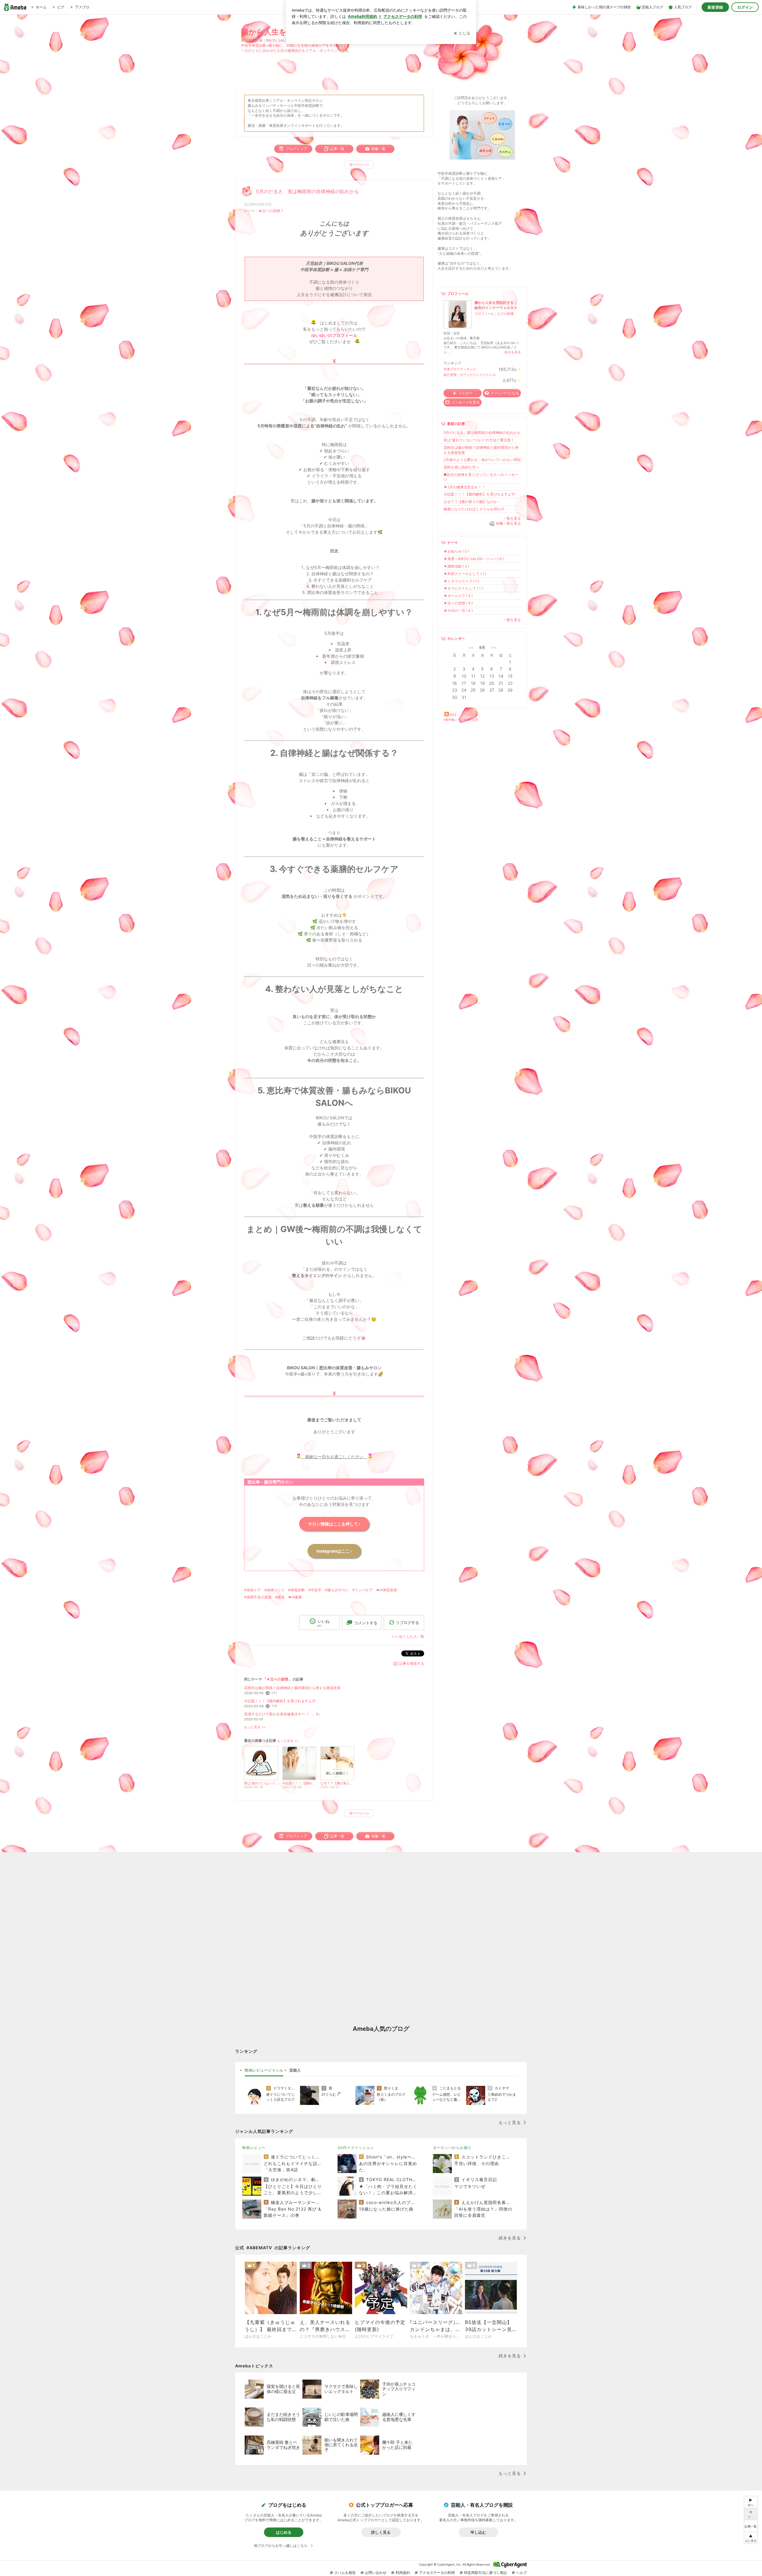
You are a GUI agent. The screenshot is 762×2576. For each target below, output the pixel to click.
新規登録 (715, 7)
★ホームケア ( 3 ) (458, 596)
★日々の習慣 (269, 211)
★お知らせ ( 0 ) (456, 551)
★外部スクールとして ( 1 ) (465, 574)
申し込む (478, 2532)
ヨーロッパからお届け (452, 2148)
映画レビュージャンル (264, 2070)
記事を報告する (412, 1663)
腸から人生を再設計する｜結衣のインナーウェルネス (496, 305)
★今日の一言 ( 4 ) (458, 611)
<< (471, 647)
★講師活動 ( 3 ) (456, 566)
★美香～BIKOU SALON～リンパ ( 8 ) (474, 559)
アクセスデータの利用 (437, 2573)
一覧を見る (512, 518)
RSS (453, 715)
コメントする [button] (366, 1623)
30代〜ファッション (356, 2148)
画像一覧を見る (508, 523)
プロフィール (484, 314)
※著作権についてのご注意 (461, 720)
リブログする (407, 1622)
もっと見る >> (255, 1727)
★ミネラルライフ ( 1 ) (461, 581)
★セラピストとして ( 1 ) (463, 588)
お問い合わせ (376, 2573)
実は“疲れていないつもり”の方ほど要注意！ (479, 440)
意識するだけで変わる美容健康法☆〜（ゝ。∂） (283, 1714)
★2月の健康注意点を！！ (464, 487)
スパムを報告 (345, 2573)
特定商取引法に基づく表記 (485, 2573)
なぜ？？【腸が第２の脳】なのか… (472, 502)
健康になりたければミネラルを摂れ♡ (474, 509)
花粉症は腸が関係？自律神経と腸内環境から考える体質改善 (292, 1688)
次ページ (359, 164)
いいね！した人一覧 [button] (408, 1636)
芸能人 (295, 2070)
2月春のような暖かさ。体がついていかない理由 (482, 460)
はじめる (284, 2532)
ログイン (745, 7)
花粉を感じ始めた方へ (461, 467)
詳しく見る (381, 2532)
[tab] (264, 2070)
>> (494, 647)
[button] (751, 2538)
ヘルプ (521, 2573)
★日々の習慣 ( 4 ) (458, 603)
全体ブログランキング (460, 369)
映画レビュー (254, 2148)
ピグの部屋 (506, 314)
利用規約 (403, 2573)
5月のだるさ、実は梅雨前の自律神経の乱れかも (307, 192)
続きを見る (513, 352)
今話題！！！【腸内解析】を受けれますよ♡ (280, 1701)
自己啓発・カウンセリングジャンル (470, 375)
